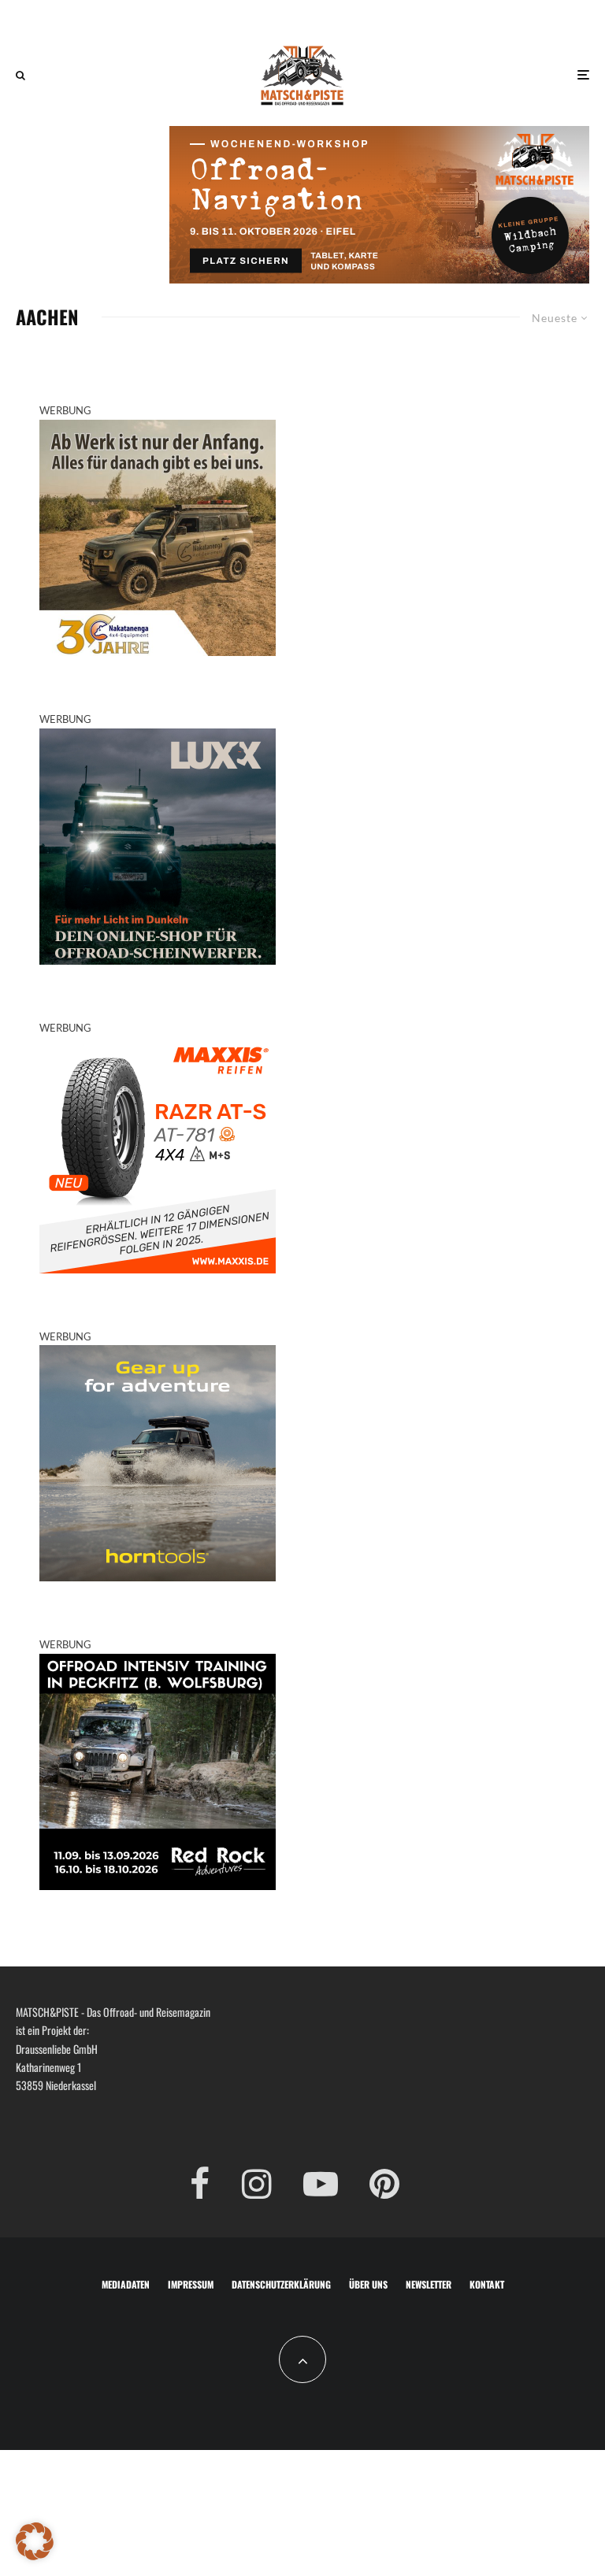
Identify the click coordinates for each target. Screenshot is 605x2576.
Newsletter (429, 2284)
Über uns (368, 2284)
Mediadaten (126, 2284)
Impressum (191, 2284)
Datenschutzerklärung (281, 2284)
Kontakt (487, 2284)
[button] (35, 2541)
